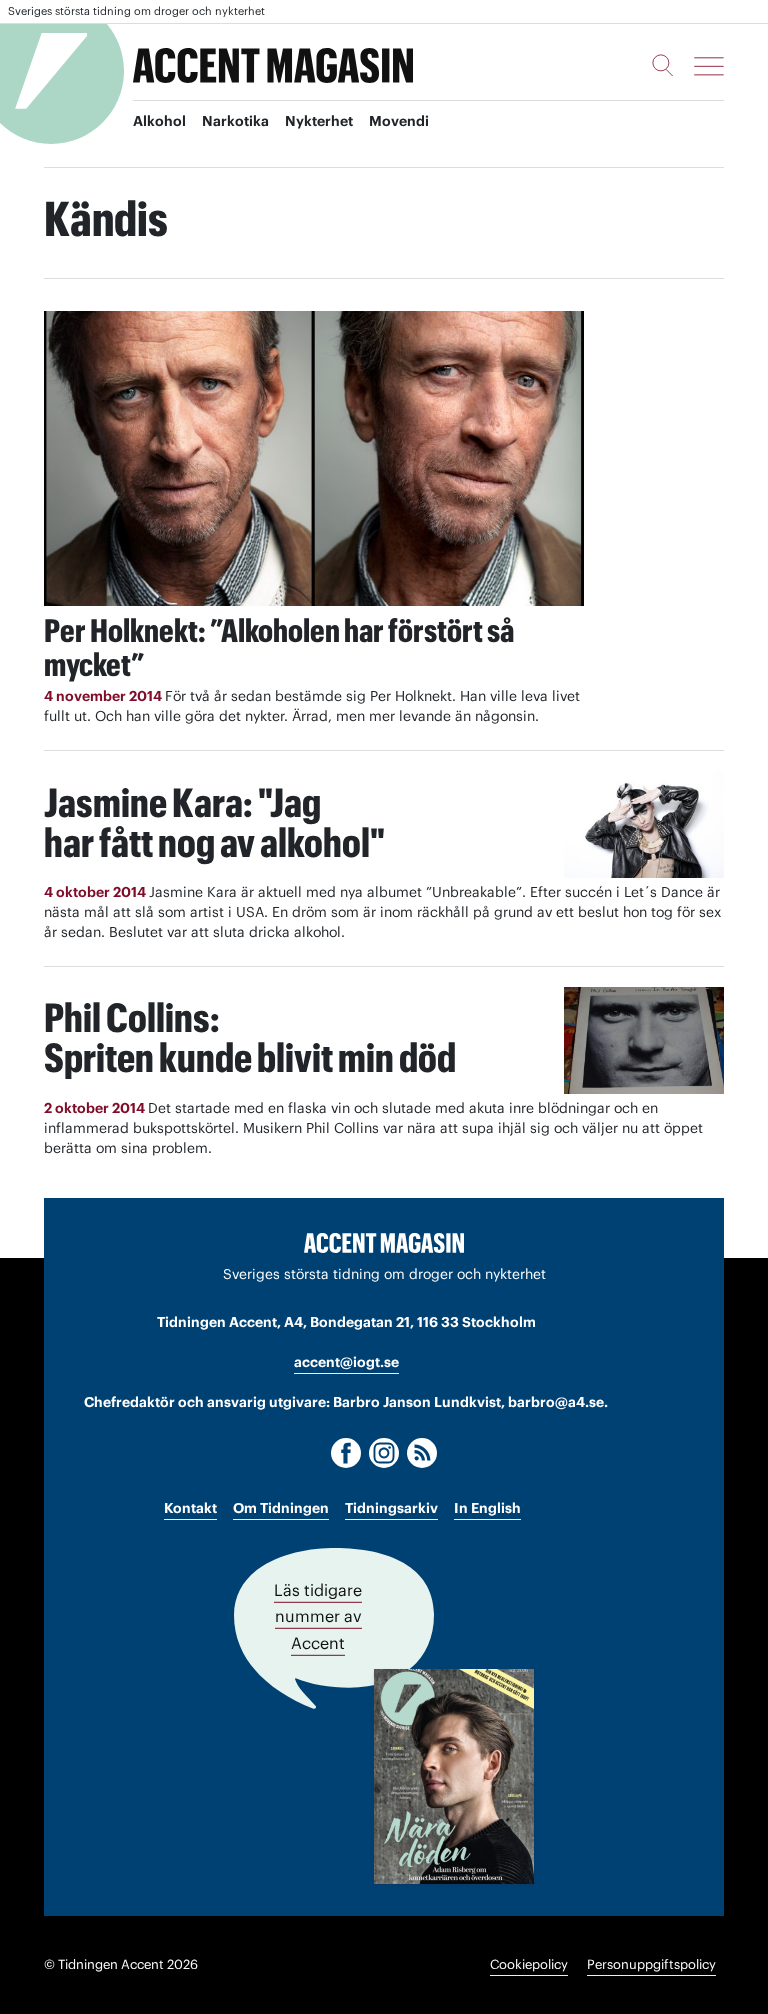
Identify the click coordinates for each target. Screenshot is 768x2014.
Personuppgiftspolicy (651, 1964)
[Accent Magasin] (273, 66)
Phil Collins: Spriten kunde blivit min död (250, 1037)
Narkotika (235, 121)
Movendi (399, 121)
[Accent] (384, 1242)
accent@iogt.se (346, 1362)
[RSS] (422, 1453)
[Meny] (709, 66)
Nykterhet (319, 121)
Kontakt (190, 1508)
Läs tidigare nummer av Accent (318, 1616)
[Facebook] (346, 1453)
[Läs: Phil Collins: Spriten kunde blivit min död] (644, 1040)
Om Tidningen (281, 1508)
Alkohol (159, 121)
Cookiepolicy (529, 1964)
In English (487, 1508)
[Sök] (663, 65)
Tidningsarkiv (391, 1508)
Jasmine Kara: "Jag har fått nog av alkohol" (214, 822)
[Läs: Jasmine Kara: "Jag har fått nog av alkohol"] (644, 824)
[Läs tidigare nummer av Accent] (454, 1776)
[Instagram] (384, 1453)
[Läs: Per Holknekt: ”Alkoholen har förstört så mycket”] (314, 458)
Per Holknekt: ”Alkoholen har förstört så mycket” (279, 647)
